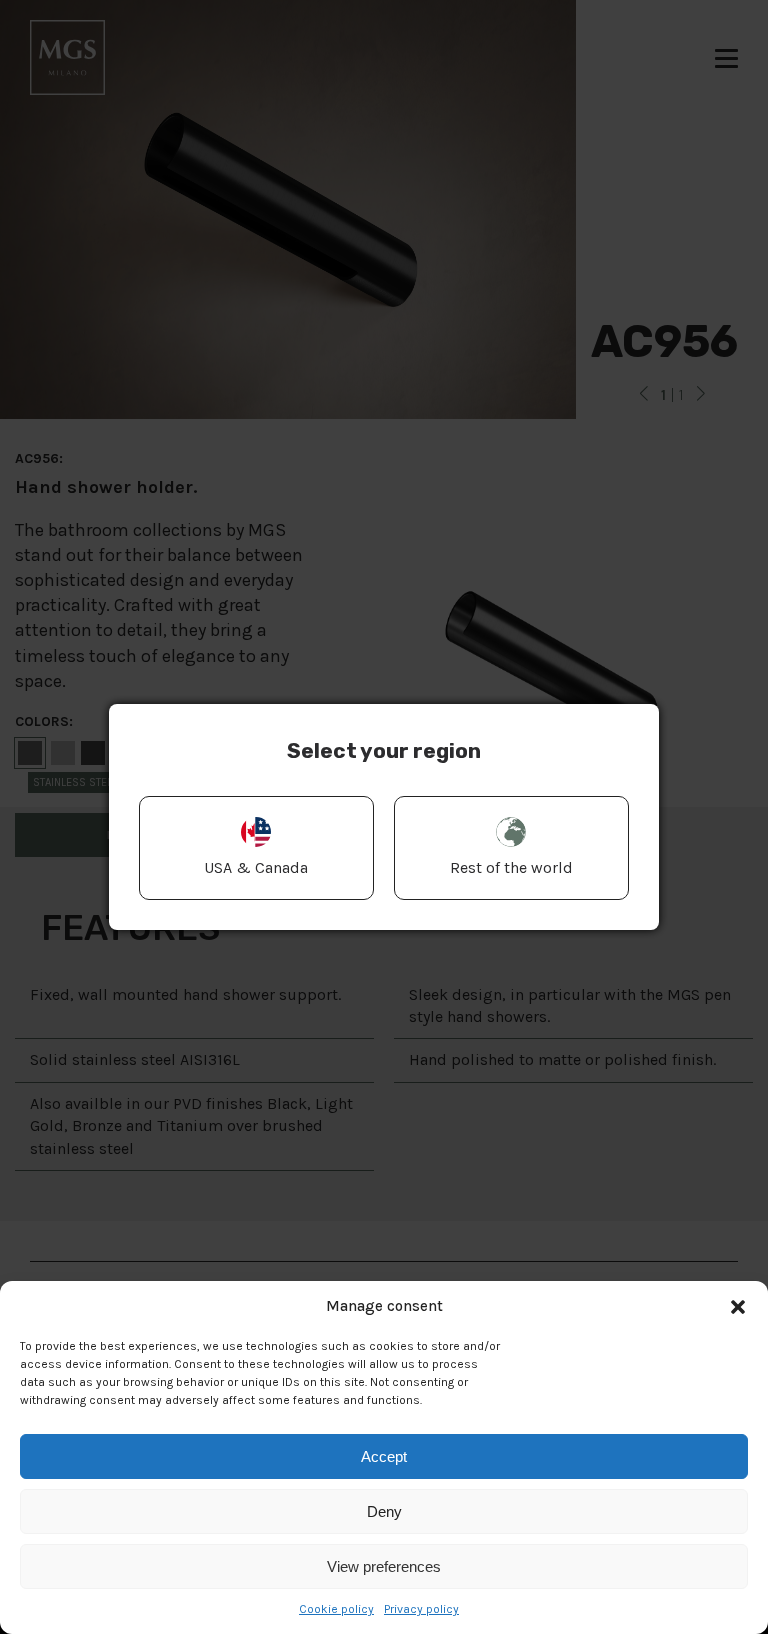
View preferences (384, 1566)
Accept (384, 1456)
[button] (738, 1307)
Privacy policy (421, 1609)
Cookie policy (336, 1609)
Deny (384, 1511)
